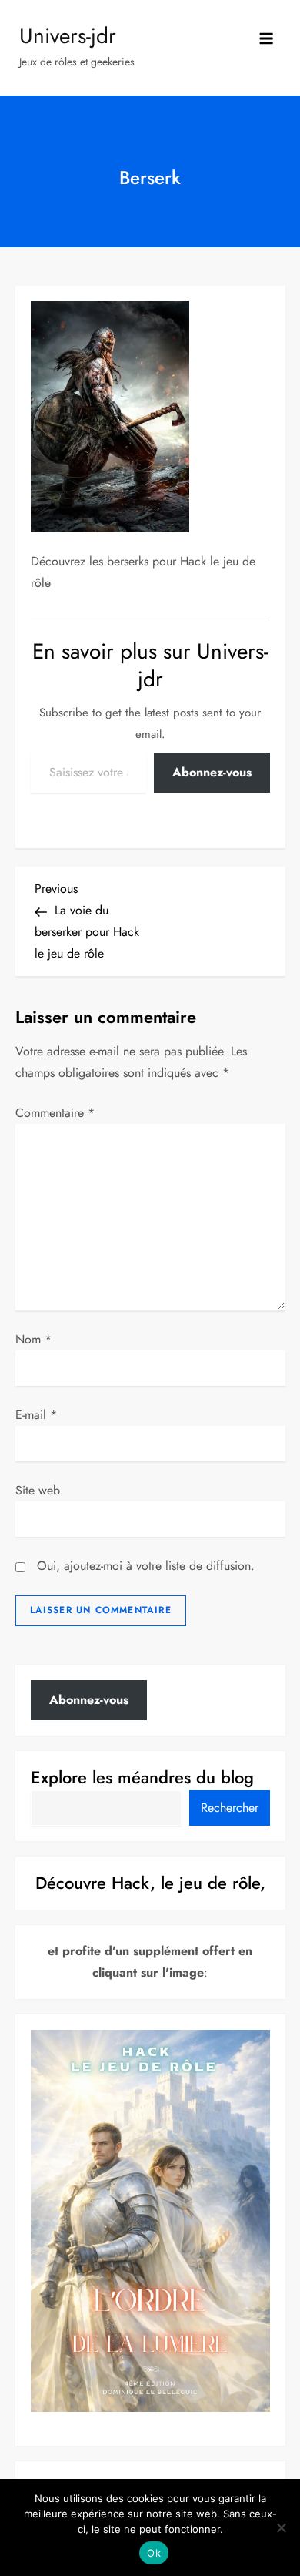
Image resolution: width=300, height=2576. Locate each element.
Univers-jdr (68, 36)
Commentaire (55, 1113)
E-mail (36, 1415)
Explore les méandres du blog (142, 1777)
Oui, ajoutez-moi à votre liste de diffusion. (144, 1566)
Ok (154, 2553)
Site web (38, 1490)
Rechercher (230, 1808)
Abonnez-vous (212, 772)
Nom (33, 1339)
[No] (281, 2527)
